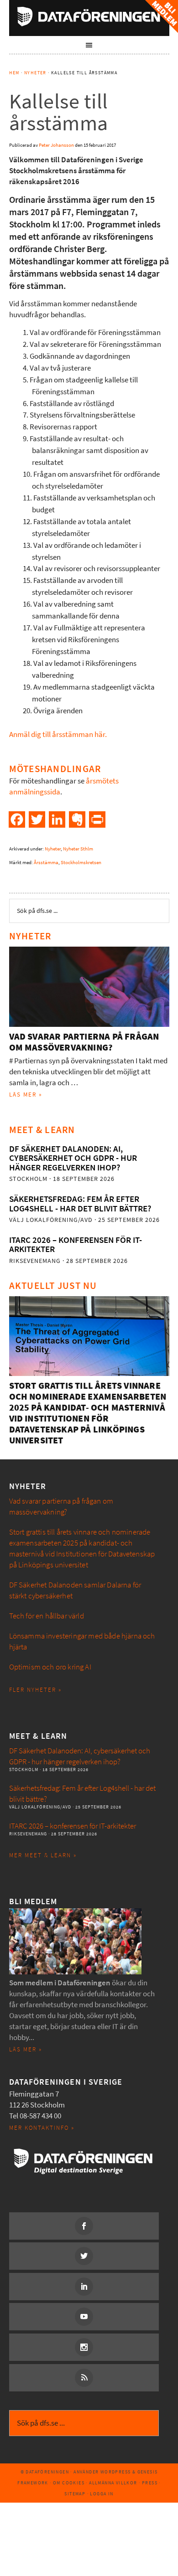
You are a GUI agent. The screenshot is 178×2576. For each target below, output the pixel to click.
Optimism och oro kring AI (50, 1667)
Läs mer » (26, 1095)
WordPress (116, 2472)
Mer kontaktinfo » (42, 2128)
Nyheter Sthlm (78, 849)
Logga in (102, 2494)
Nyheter (53, 849)
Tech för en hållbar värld (47, 1616)
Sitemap (75, 2494)
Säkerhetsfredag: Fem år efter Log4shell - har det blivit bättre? (80, 1203)
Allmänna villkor (113, 2483)
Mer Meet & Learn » (43, 1855)
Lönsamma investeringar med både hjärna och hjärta (82, 1641)
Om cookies (69, 2483)
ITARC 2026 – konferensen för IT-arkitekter (76, 1244)
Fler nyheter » (35, 1690)
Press (150, 2483)
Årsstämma (46, 863)
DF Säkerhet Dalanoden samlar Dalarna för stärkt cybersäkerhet (75, 1590)
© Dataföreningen (45, 2472)
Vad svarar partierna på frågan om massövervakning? (84, 1042)
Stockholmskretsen (81, 863)
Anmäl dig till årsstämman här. (58, 734)
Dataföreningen (89, 16)
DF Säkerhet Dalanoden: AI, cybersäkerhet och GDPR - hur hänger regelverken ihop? (73, 1158)
